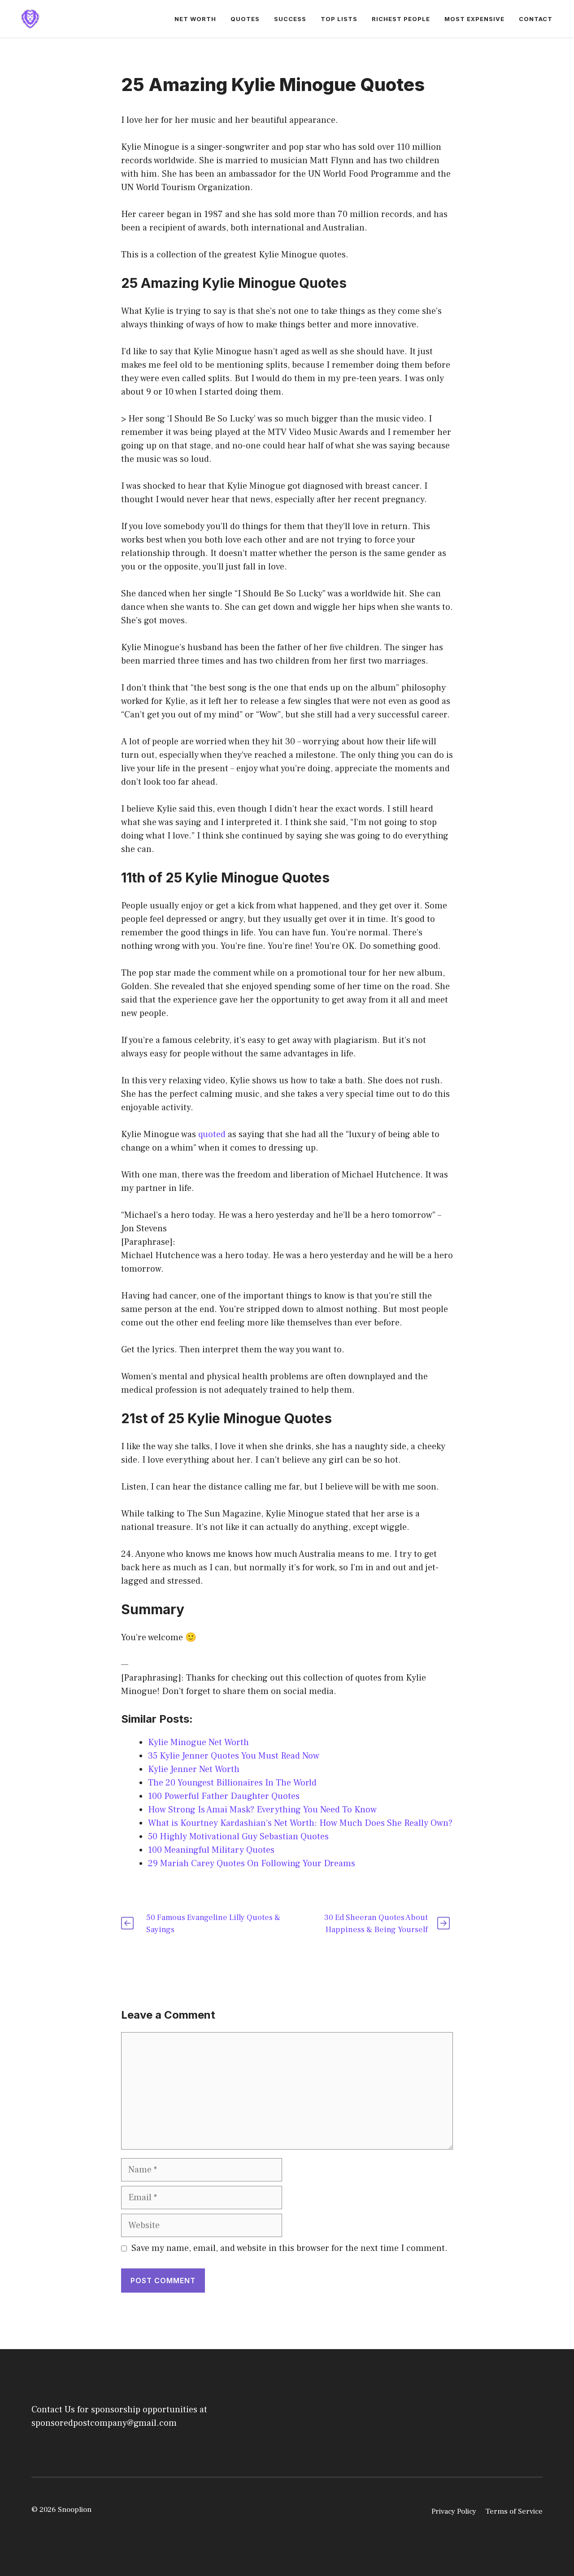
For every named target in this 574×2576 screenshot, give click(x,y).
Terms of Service (514, 2511)
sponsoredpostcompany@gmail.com (104, 2423)
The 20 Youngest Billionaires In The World (232, 1783)
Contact (536, 19)
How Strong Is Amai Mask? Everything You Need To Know (262, 1810)
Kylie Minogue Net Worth (198, 1742)
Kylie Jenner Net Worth (194, 1769)
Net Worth (195, 19)
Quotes (245, 19)
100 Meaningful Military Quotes (211, 1850)
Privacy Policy (454, 2511)
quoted (212, 1134)
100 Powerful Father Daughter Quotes (224, 1796)
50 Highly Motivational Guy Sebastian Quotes (238, 1837)
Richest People (401, 19)
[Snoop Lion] (30, 18)
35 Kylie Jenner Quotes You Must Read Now (234, 1756)
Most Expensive (474, 19)
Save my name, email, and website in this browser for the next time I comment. (289, 2248)
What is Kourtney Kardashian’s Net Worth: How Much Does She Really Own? (300, 1823)
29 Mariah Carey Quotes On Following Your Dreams (252, 1864)
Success (290, 19)
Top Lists (339, 19)
